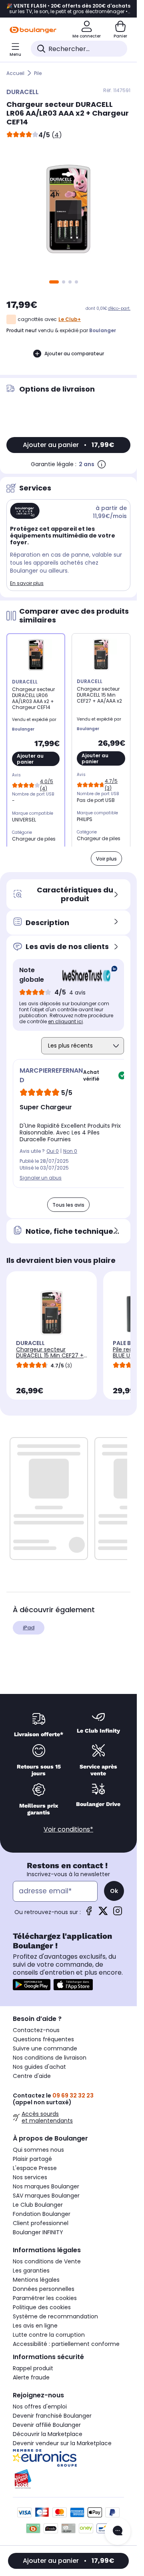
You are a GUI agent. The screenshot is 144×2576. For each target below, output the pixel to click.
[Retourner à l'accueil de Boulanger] (33, 30)
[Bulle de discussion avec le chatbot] (118, 2531)
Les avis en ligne (35, 2326)
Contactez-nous (36, 2030)
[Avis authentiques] (86, 975)
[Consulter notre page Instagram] (118, 1913)
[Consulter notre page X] (103, 1913)
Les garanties (31, 2271)
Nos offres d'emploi (40, 2407)
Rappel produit (33, 2368)
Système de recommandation (55, 2316)
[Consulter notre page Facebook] (89, 1913)
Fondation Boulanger (42, 2214)
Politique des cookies (42, 2307)
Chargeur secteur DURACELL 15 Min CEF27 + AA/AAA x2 (50, 1355)
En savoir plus (27, 583)
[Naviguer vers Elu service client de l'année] (68, 2479)
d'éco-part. (119, 308)
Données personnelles (44, 2289)
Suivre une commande (45, 2048)
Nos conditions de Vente (47, 2261)
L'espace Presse (35, 2168)
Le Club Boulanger (38, 2205)
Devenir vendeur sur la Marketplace (62, 2443)
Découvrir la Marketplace (48, 2434)
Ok (114, 1891)
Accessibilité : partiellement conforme (66, 2344)
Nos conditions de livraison (50, 2058)
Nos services (30, 2177)
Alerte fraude (31, 2377)
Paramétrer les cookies (45, 2298)
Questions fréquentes (43, 2039)
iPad (29, 1628)
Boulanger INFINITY (38, 2232)
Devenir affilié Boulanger (47, 2425)
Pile (38, 73)
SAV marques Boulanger (46, 2196)
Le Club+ (70, 319)
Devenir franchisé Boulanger (52, 2416)
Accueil (15, 73)
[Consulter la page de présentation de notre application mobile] (32, 1985)
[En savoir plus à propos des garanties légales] (102, 464)
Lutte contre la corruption (49, 2335)
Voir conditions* (68, 1829)
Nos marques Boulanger (46, 2186)
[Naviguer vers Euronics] (68, 2458)
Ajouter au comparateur (74, 354)
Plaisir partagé (32, 2159)
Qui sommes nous (38, 2150)
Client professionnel (41, 2223)
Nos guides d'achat (39, 2067)
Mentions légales (36, 2280)
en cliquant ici (65, 1021)
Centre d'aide (32, 2076)
